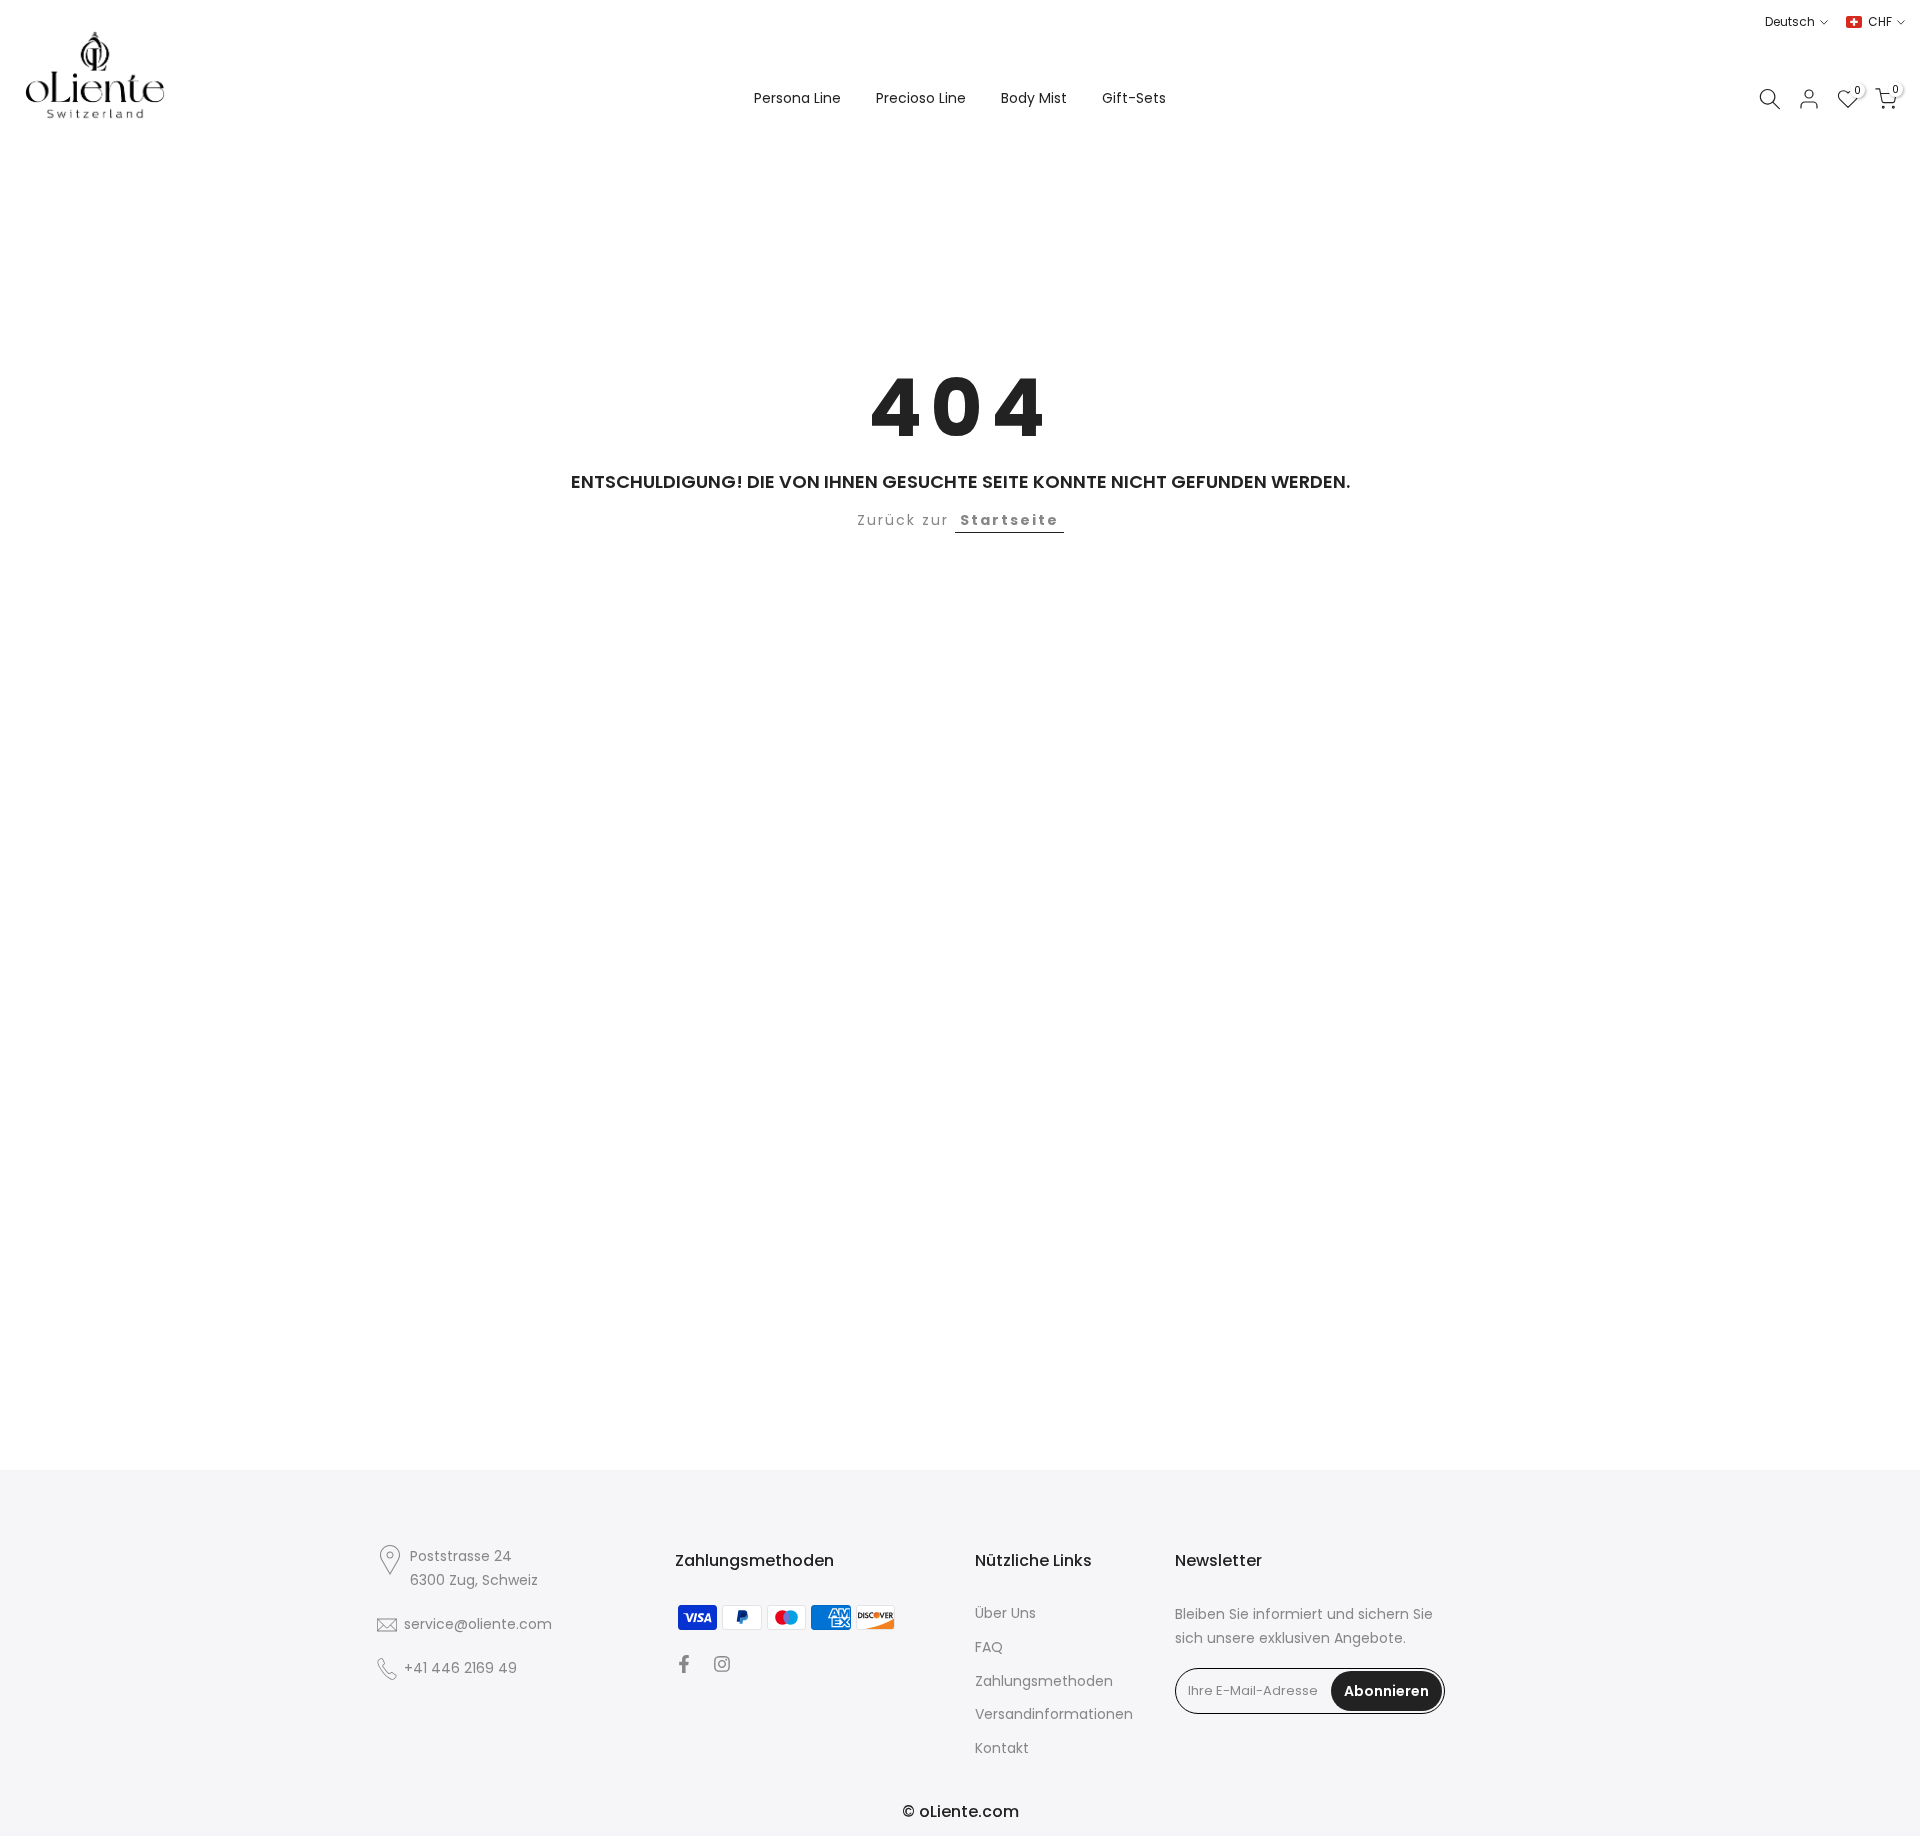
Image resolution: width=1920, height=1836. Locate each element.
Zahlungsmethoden (1044, 1681)
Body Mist (1034, 98)
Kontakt (1002, 1748)
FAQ (989, 1647)
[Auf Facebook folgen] (684, 1664)
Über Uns (1005, 1613)
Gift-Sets (1134, 98)
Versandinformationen (1054, 1714)
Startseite (1009, 520)
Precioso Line (921, 98)
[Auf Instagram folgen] (722, 1664)
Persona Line (797, 98)
